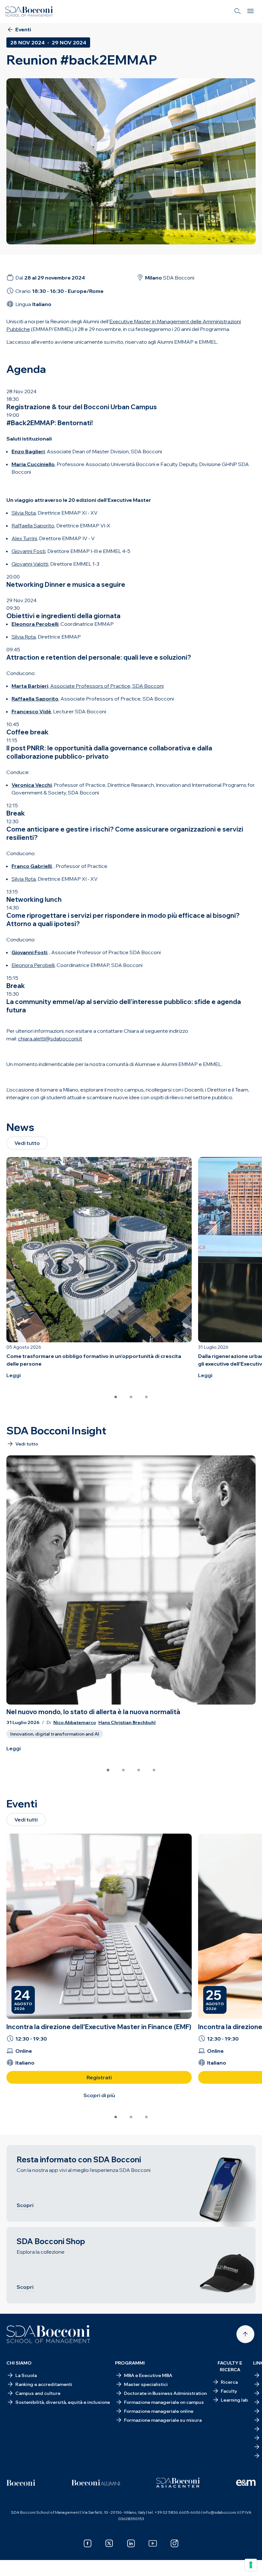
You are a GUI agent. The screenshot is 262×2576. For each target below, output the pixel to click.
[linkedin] (131, 2543)
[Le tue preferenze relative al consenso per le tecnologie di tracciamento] (251, 2565)
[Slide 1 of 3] (116, 1397)
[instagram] (174, 2543)
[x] (109, 2543)
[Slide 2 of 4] (123, 1770)
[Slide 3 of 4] (139, 1770)
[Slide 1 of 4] (108, 1770)
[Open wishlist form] (13, 2566)
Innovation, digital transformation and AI (55, 1734)
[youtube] (153, 2543)
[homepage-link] (29, 11)
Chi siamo (19, 2363)
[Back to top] (245, 2334)
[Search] (238, 11)
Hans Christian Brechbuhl (127, 1723)
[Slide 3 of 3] (146, 1397)
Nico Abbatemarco (75, 1723)
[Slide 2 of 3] (131, 1397)
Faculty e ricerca (230, 2366)
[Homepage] (48, 2334)
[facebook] (88, 2543)
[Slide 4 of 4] (154, 1770)
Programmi (130, 2363)
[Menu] (250, 11)
